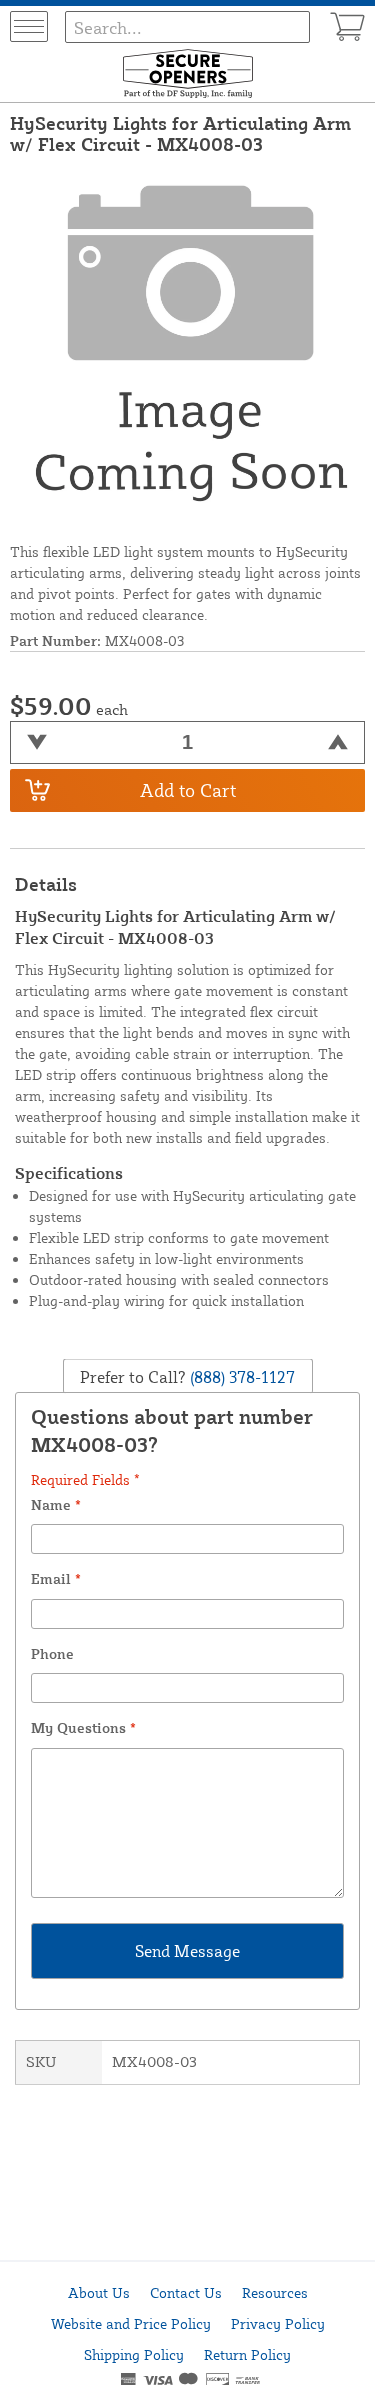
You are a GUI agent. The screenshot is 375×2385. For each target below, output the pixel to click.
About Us (99, 2292)
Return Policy (247, 2354)
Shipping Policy (134, 2354)
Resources (275, 2292)
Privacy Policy (278, 2323)
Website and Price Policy (131, 2323)
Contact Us (186, 2292)
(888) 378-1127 (240, 1376)
